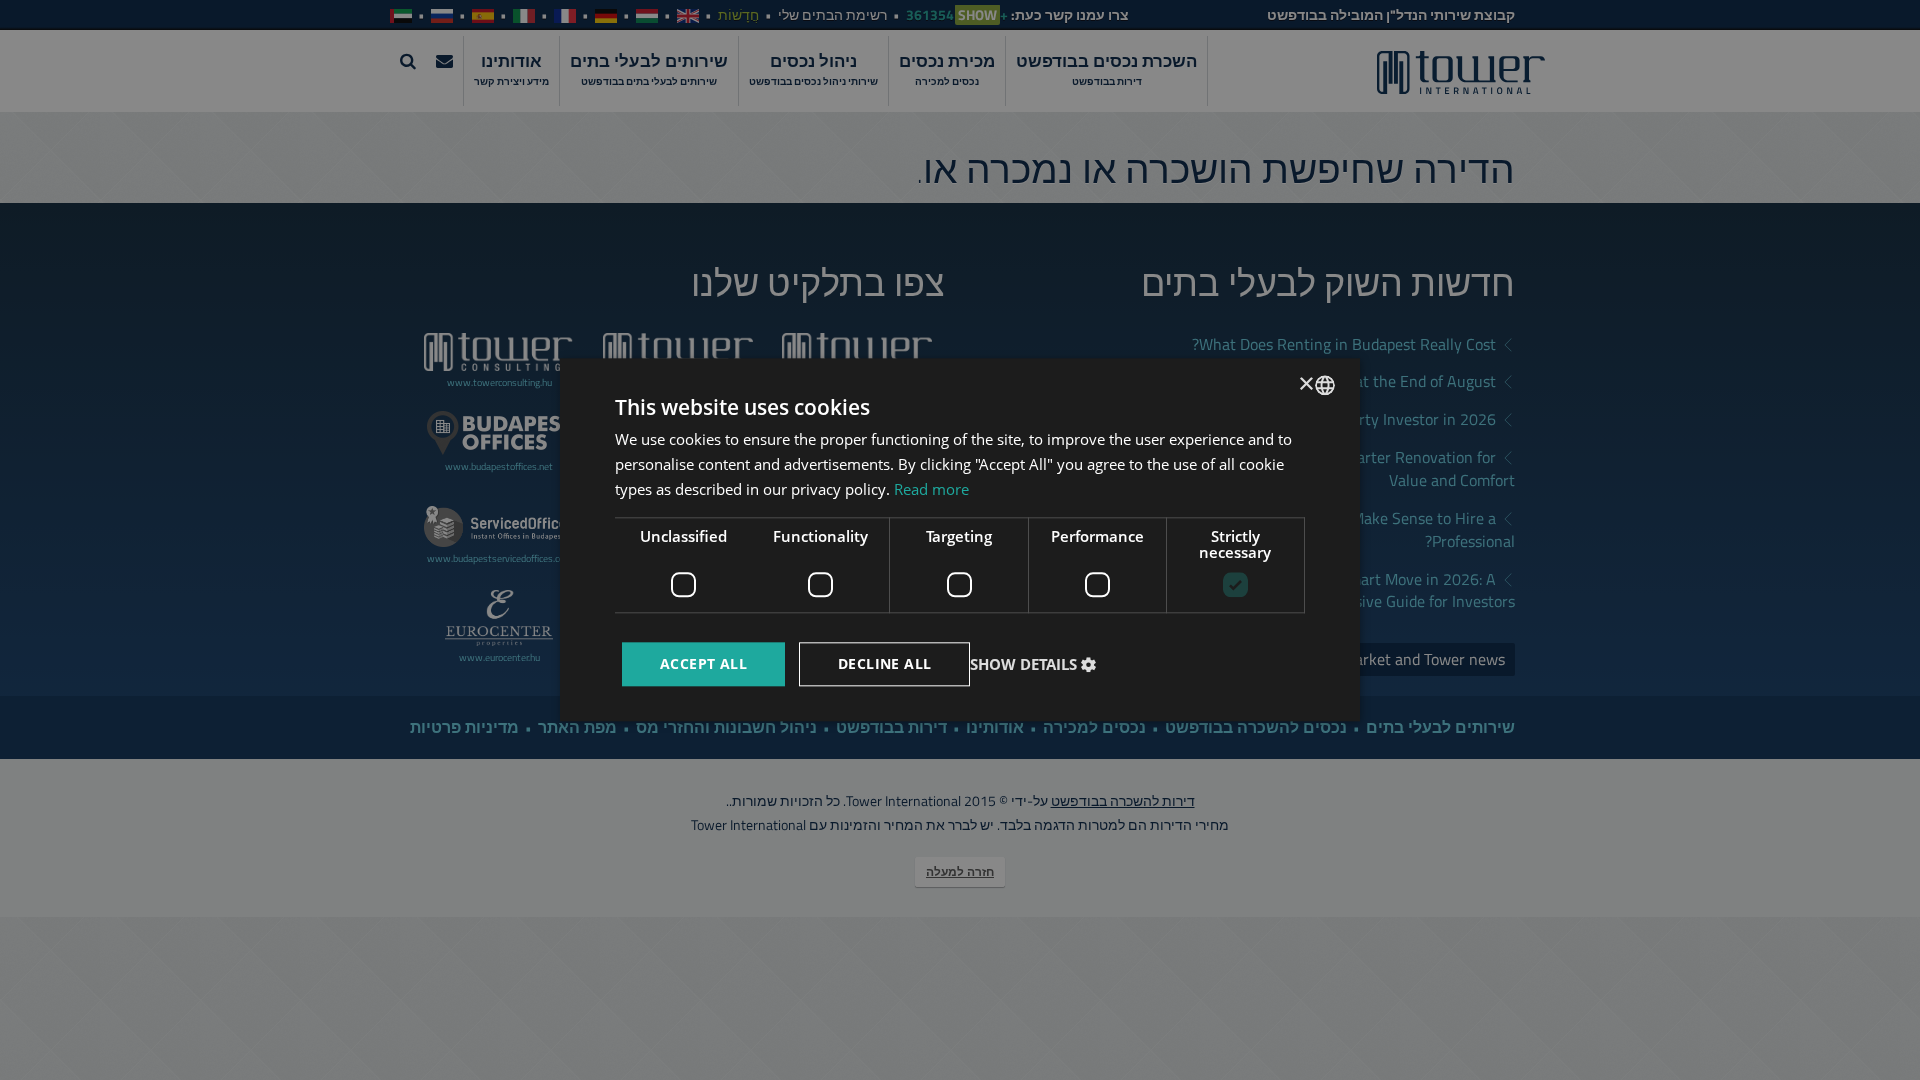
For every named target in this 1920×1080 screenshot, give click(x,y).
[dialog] (960, 539)
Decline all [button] (884, 663)
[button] (1035, 664)
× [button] (1307, 384)
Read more (931, 489)
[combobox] (1325, 385)
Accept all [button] (703, 663)
